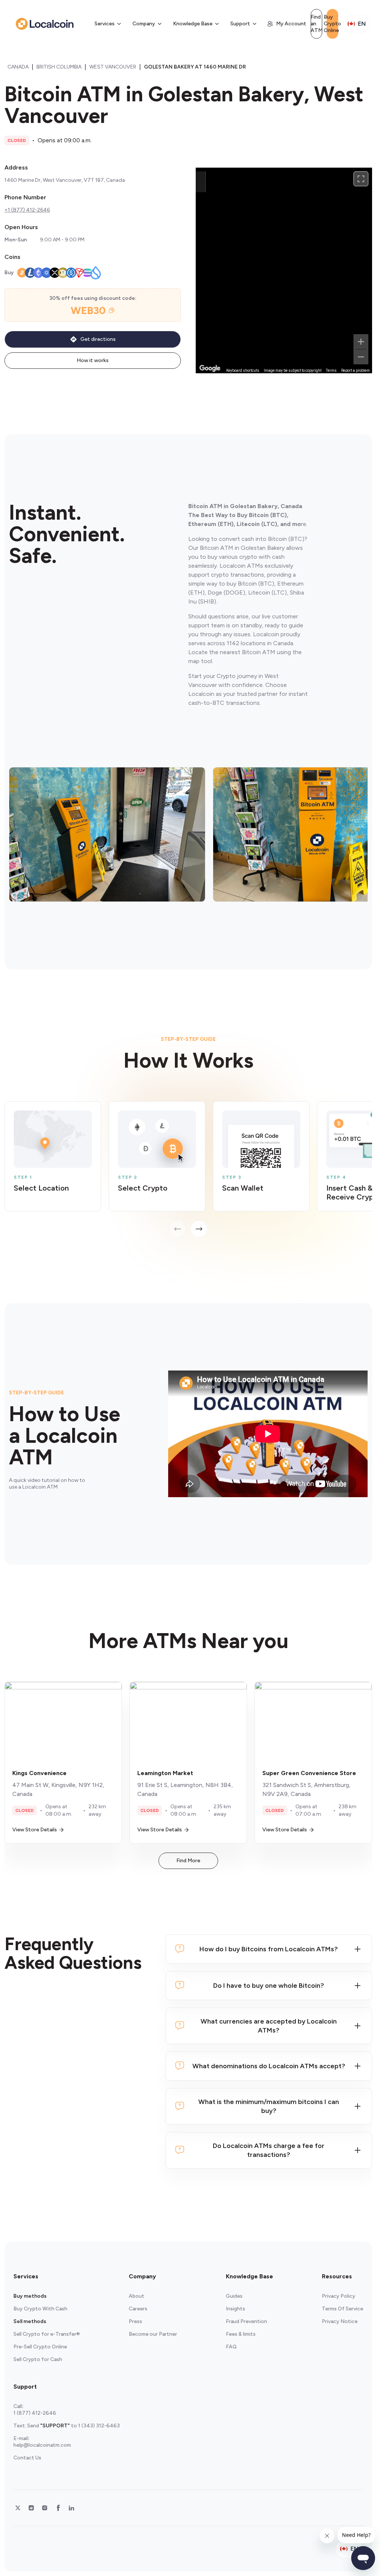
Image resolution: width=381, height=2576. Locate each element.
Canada (18, 67)
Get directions (98, 339)
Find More (188, 1861)
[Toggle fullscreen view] (361, 179)
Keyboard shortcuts (243, 370)
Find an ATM (316, 24)
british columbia (59, 67)
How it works (93, 360)
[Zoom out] (361, 357)
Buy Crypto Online (332, 24)
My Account (291, 24)
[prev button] (177, 1229)
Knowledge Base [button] (193, 24)
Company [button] (144, 24)
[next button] (199, 1229)
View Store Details (35, 1830)
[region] (284, 270)
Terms (331, 370)
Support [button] (240, 24)
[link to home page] (45, 24)
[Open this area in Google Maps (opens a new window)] (210, 368)
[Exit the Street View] (201, 182)
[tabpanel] (188, 1169)
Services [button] (105, 24)
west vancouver (113, 67)
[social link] (18, 2508)
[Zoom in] (361, 342)
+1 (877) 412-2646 (27, 210)
